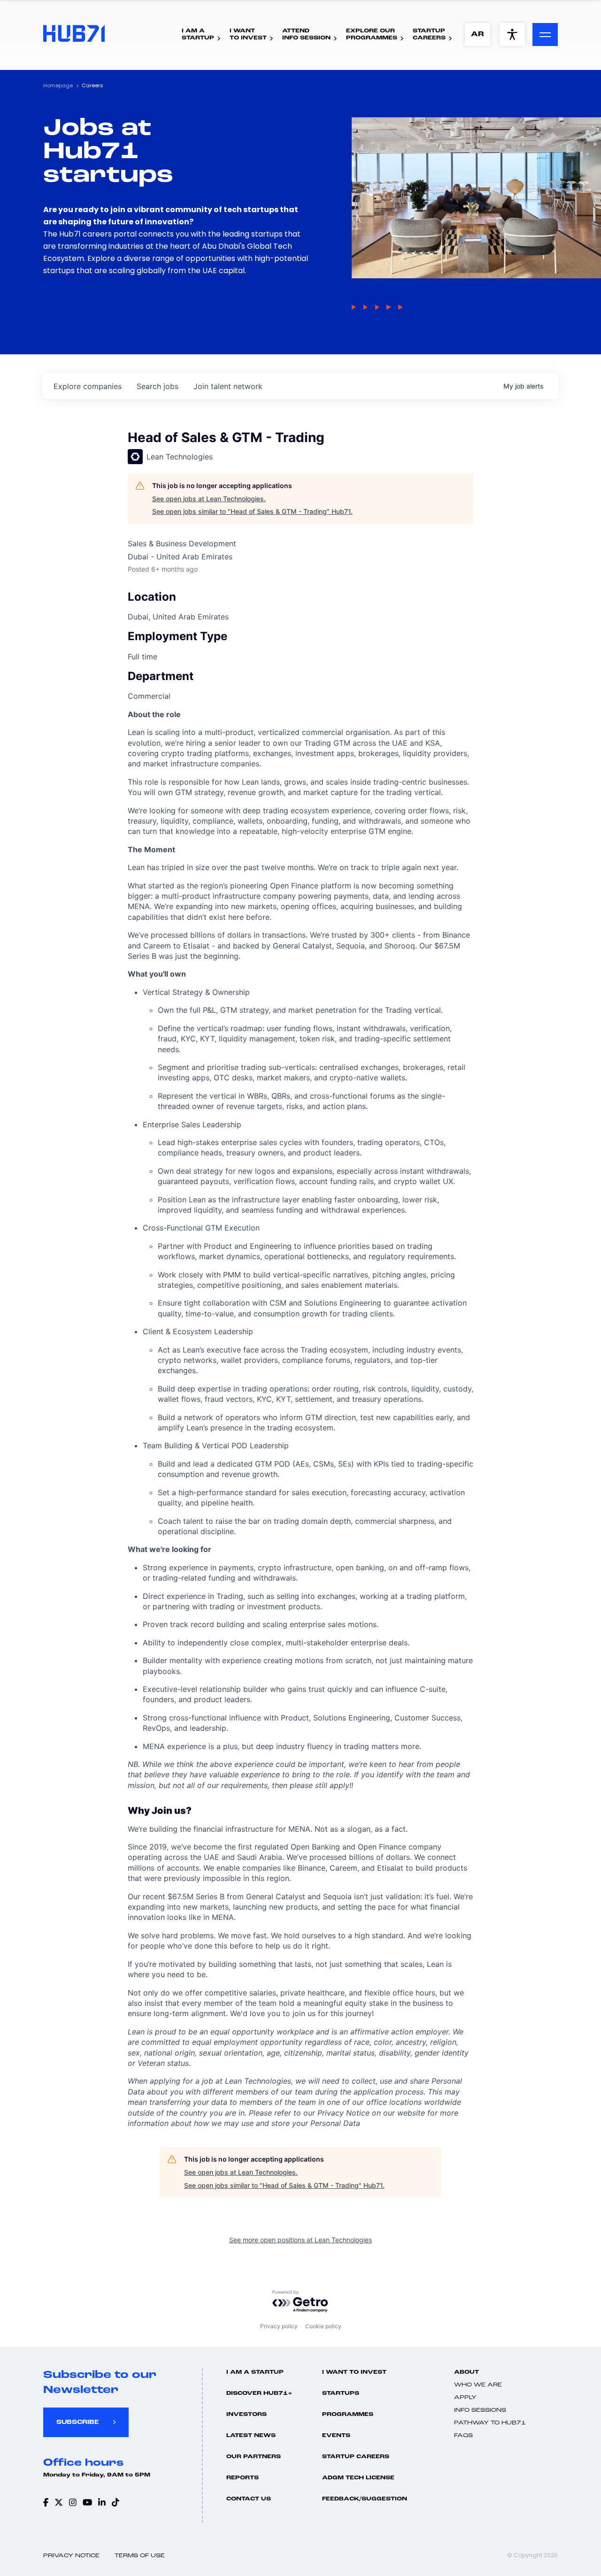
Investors (247, 2415)
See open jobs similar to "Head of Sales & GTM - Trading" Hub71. (252, 511)
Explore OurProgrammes (372, 34)
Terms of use (140, 2556)
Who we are (478, 2385)
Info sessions (480, 2410)
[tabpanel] (300, 1419)
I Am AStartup (198, 34)
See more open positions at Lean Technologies (300, 2240)
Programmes (348, 2415)
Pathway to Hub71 (490, 2423)
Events (336, 2436)
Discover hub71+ (259, 2393)
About (466, 2372)
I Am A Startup (255, 2372)
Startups (341, 2393)
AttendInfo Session (306, 34)
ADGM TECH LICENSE (358, 2478)
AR (478, 34)
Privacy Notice (71, 2556)
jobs (158, 386)
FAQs (463, 2436)
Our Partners (254, 2457)
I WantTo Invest (248, 34)
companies (88, 386)
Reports (243, 2478)
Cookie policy (323, 2326)
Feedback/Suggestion (365, 2499)
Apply (465, 2398)
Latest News (251, 2436)
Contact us (249, 2499)
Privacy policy (279, 2326)
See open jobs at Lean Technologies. (209, 499)
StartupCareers (429, 34)
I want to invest (354, 2372)
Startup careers (356, 2457)
